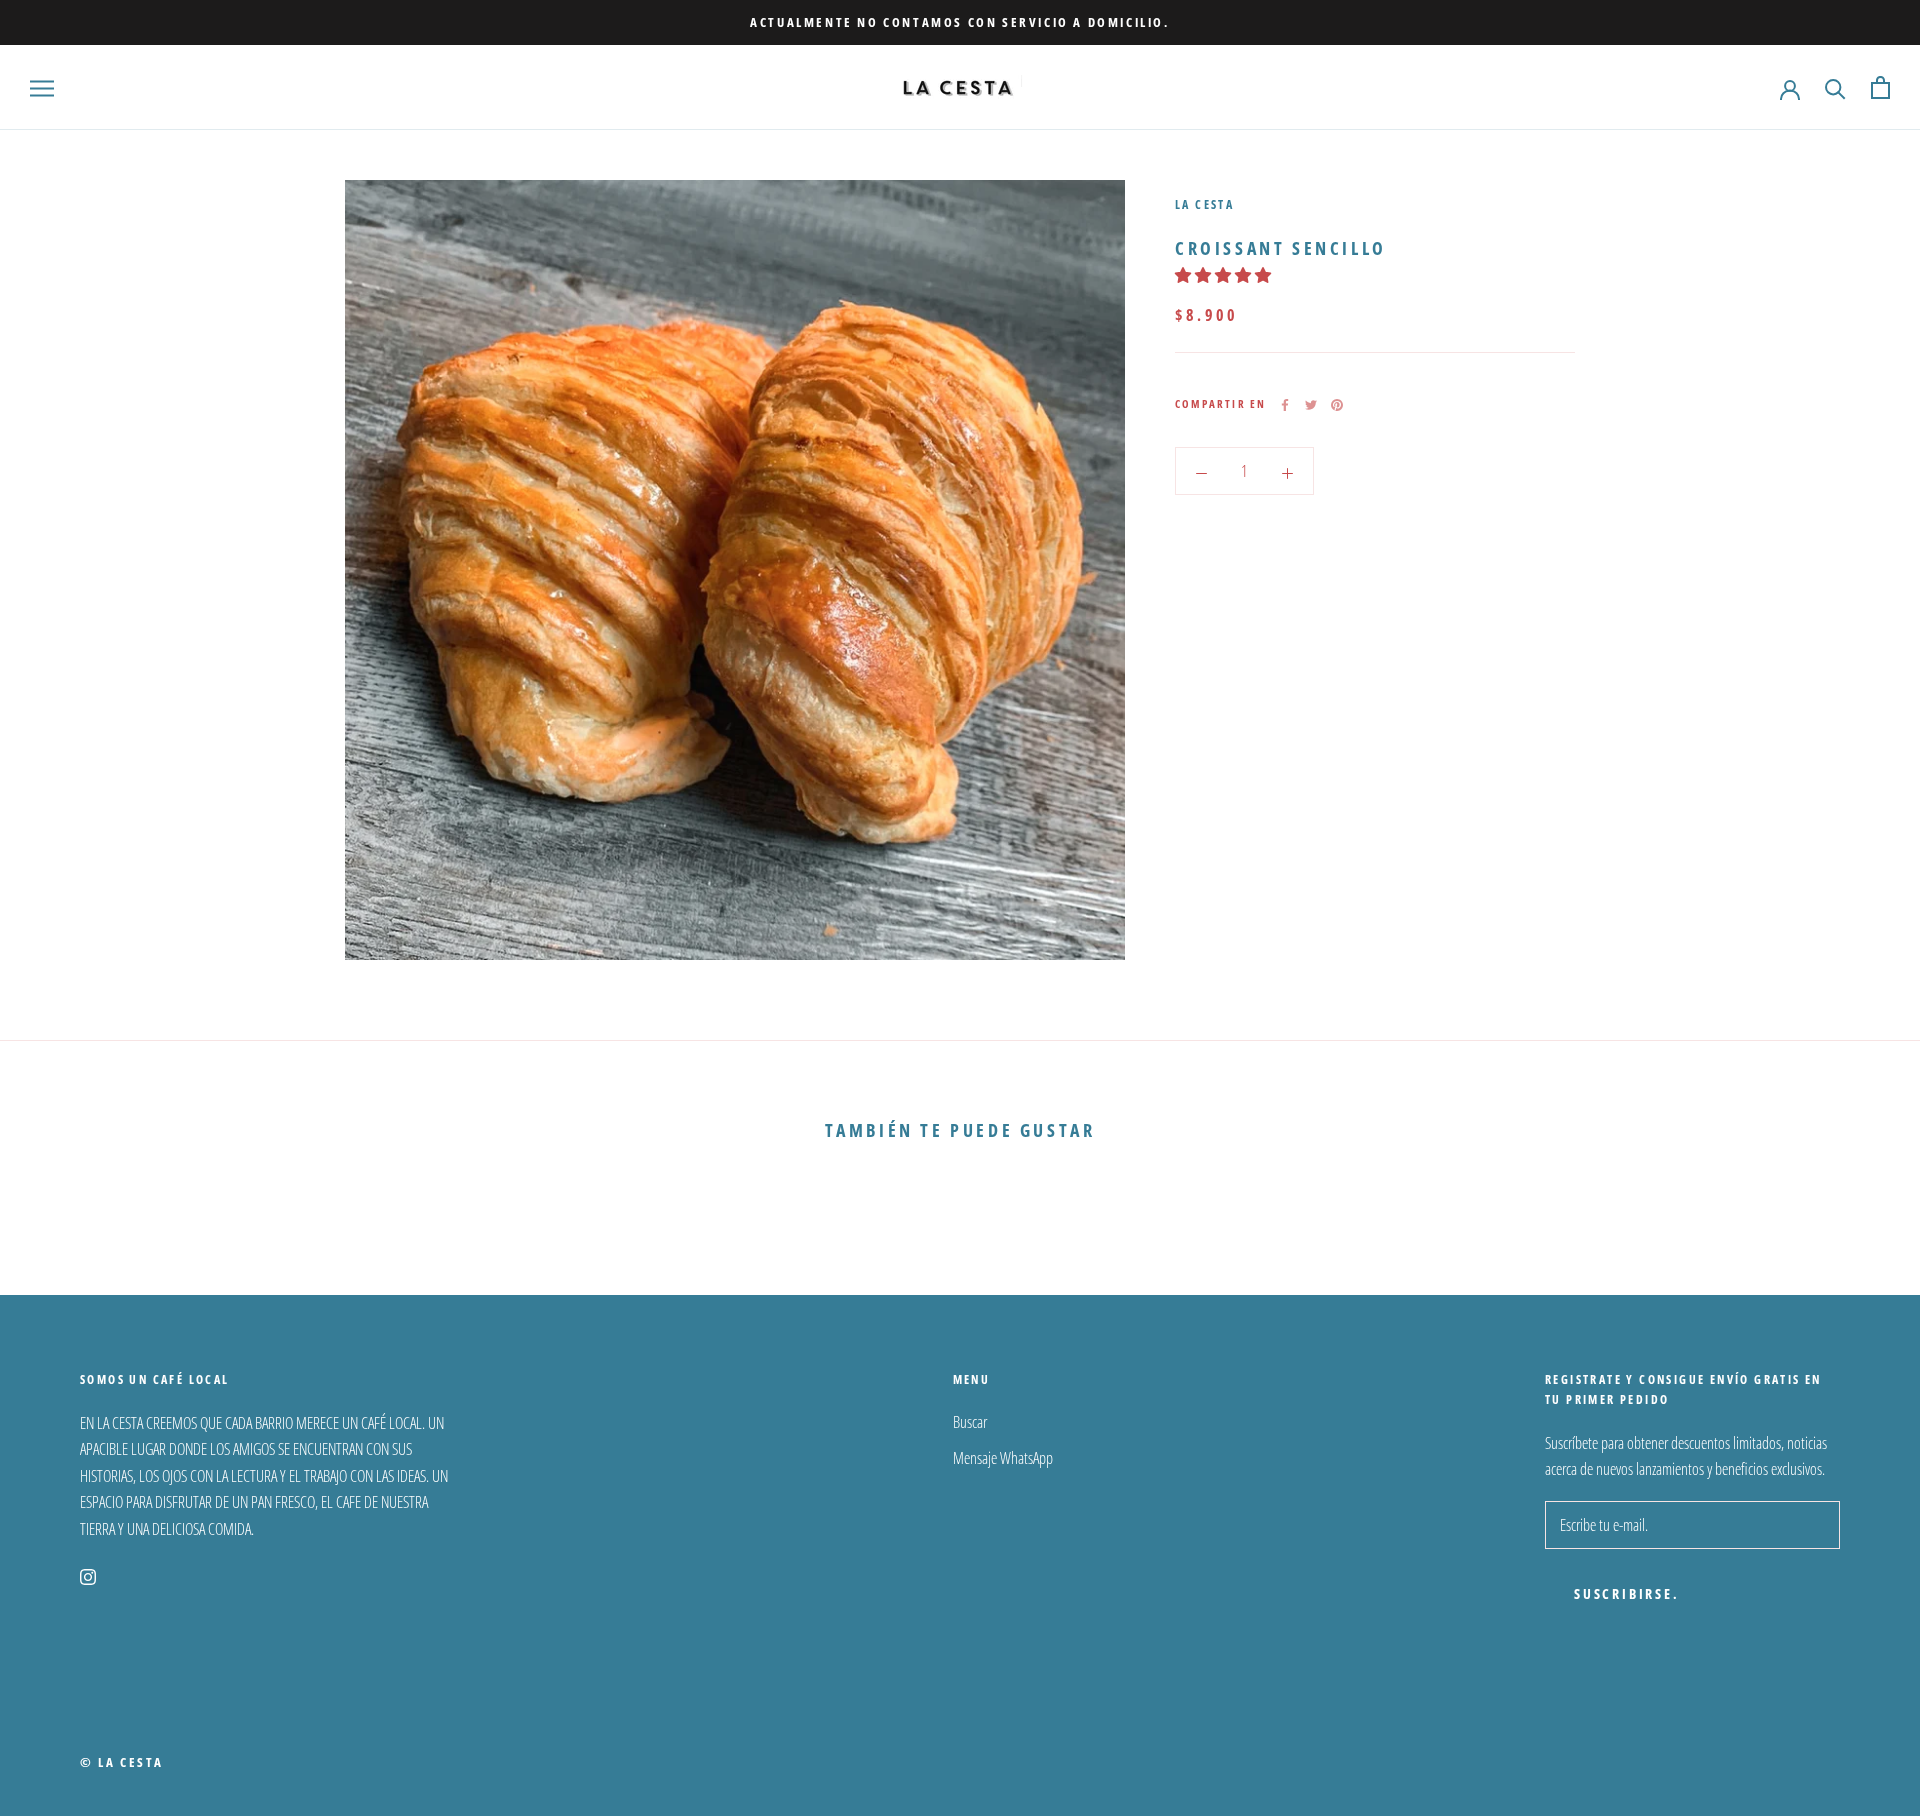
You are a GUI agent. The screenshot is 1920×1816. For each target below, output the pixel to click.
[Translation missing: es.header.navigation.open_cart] (1880, 87)
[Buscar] (1835, 87)
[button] (1224, 276)
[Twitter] (1311, 405)
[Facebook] (1285, 405)
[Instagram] (88, 1575)
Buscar (970, 1422)
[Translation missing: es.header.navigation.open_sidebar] (42, 88)
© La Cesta (122, 1762)
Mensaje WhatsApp (1003, 1458)
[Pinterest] (1337, 405)
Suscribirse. (1627, 1593)
